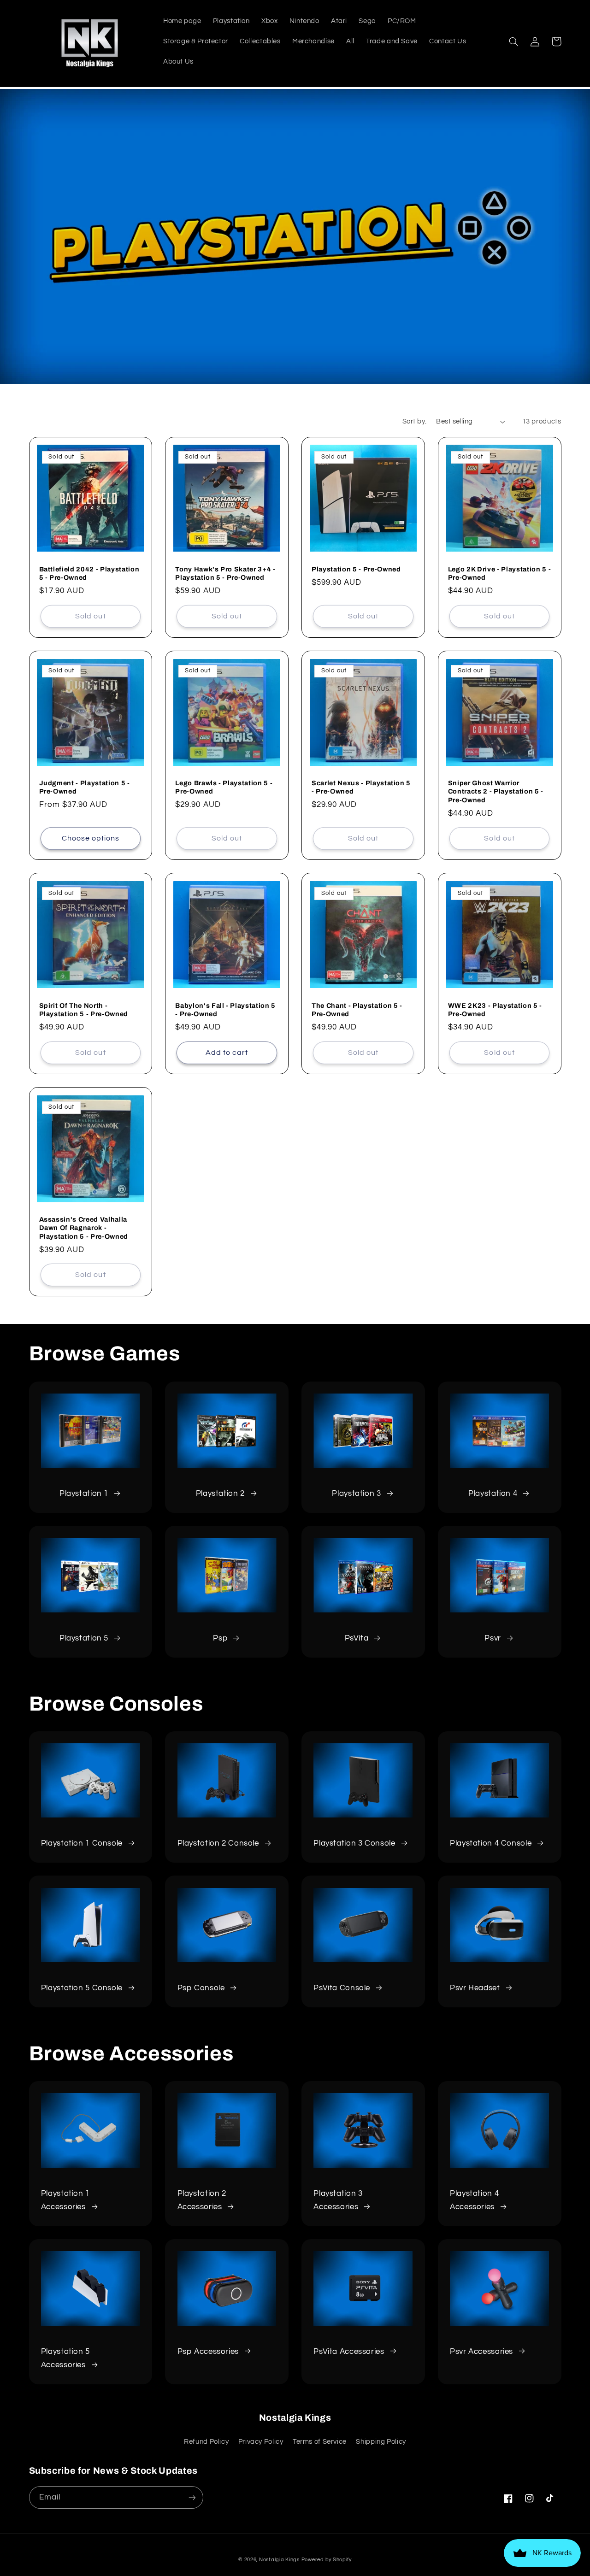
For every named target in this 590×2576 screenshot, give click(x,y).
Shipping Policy (381, 2442)
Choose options (91, 838)
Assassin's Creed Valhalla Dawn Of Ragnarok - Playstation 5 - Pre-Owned (84, 1228)
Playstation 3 (356, 1494)
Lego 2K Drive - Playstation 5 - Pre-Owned (499, 573)
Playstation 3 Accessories (338, 2200)
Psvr (493, 1638)
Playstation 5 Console (82, 1988)
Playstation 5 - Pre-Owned (356, 569)
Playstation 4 (493, 1494)
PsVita (357, 1638)
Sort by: (414, 421)
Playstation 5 (84, 1638)
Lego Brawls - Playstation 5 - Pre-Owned (224, 787)
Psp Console (201, 1988)
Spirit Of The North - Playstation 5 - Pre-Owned (84, 1010)
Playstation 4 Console (491, 1843)
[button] (514, 41)
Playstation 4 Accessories (474, 2200)
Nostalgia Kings (279, 2560)
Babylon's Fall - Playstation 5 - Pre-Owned (225, 1010)
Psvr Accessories (481, 2352)
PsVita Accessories (349, 2352)
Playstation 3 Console (354, 1843)
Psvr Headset (475, 1988)
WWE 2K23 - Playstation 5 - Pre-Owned (495, 1010)
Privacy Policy (261, 2442)
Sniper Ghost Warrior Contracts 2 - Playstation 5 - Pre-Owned (496, 791)
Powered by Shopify (327, 2560)
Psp (220, 1638)
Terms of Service (320, 2442)
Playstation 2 (220, 1494)
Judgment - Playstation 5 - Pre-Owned (85, 787)
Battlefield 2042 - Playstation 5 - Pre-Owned (89, 573)
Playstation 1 (84, 1494)
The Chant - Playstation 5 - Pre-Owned (357, 1010)
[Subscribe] (192, 2497)
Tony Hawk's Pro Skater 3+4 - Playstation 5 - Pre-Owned (225, 573)
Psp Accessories (208, 2352)
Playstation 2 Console (218, 1843)
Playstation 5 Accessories (65, 2358)
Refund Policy (206, 2442)
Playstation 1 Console (82, 1843)
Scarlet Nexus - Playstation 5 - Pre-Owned (361, 787)
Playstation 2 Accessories (202, 2200)
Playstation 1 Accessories (65, 2200)
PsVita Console (342, 1988)
